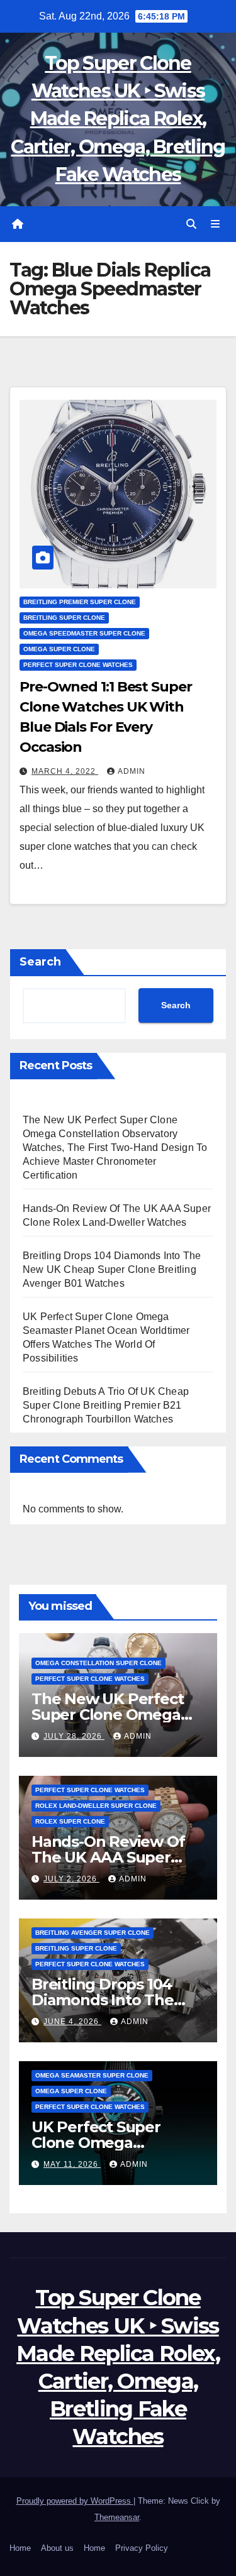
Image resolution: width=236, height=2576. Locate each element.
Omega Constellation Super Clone (98, 1663)
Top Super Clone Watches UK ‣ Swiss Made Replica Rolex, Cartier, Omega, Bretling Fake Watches (118, 119)
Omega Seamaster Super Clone (92, 2075)
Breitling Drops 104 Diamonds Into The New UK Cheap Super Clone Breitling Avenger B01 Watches (112, 1269)
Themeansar (117, 2517)
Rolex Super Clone (70, 1821)
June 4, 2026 (72, 2022)
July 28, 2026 (74, 1736)
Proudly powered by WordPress (75, 2501)
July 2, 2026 (71, 1879)
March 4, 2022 (65, 771)
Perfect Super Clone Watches (78, 665)
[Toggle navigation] (216, 224)
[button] (191, 224)
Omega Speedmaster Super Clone (84, 633)
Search (40, 962)
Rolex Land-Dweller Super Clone (96, 1806)
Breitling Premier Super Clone (80, 602)
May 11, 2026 (72, 2164)
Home (20, 2548)
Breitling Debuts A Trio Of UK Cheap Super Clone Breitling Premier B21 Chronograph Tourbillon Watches (106, 1405)
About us (57, 2548)
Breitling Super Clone (64, 618)
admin (132, 771)
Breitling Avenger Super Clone (93, 1933)
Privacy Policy (142, 2548)
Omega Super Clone (59, 649)
